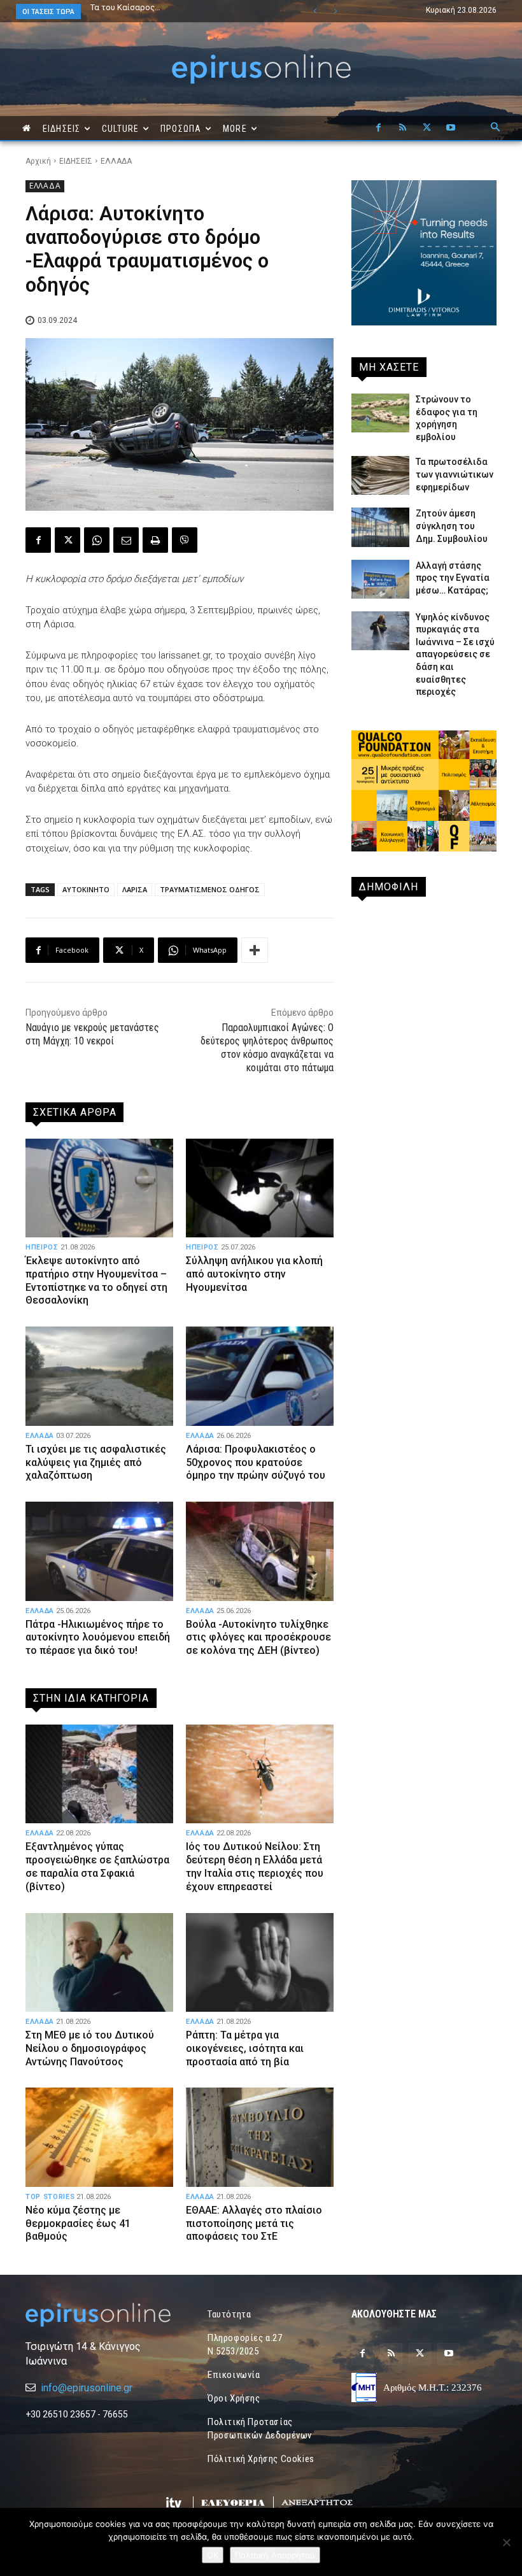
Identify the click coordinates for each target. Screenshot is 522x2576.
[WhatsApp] (97, 540)
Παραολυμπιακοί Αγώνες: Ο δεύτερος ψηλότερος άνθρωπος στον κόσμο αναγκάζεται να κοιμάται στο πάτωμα (267, 1047)
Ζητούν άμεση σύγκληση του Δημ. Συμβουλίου (452, 526)
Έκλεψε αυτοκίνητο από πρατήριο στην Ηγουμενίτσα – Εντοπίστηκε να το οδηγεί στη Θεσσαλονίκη (96, 1280)
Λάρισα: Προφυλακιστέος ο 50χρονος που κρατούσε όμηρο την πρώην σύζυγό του (257, 1462)
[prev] (315, 11)
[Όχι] (506, 2542)
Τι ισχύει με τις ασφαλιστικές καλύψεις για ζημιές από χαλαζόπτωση (96, 1462)
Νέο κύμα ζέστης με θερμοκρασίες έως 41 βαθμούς (78, 2224)
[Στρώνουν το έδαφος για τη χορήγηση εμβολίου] (380, 413)
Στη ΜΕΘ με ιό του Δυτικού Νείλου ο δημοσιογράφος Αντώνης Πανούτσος (90, 2048)
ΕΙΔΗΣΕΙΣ (76, 161)
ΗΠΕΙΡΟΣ (42, 1247)
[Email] (126, 540)
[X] (427, 128)
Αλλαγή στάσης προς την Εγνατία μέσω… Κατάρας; (453, 578)
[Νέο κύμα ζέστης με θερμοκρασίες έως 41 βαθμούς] (99, 2137)
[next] (335, 11)
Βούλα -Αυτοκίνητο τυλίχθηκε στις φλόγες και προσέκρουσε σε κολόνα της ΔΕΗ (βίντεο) (258, 1638)
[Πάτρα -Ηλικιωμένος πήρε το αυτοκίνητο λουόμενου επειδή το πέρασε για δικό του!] (99, 1551)
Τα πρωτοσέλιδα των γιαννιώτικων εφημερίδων (455, 474)
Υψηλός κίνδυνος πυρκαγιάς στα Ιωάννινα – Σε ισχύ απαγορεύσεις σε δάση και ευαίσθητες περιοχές (455, 655)
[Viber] (185, 540)
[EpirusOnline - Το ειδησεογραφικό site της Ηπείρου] (261, 69)
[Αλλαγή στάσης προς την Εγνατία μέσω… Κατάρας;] (380, 579)
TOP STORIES (50, 2197)
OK (213, 2555)
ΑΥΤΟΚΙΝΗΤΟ (86, 889)
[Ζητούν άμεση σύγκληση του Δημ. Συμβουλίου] (380, 527)
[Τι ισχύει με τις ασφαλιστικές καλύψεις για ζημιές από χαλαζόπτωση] (99, 1376)
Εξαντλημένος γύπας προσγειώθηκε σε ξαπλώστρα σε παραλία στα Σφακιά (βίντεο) (97, 1866)
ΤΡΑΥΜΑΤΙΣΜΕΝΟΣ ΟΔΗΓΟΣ (210, 889)
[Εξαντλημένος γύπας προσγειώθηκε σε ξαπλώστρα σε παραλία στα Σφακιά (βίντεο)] (99, 1774)
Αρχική (38, 161)
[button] (495, 128)
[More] (255, 950)
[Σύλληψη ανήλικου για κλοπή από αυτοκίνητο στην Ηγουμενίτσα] (260, 1188)
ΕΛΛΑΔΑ (116, 161)
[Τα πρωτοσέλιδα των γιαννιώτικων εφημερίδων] (380, 475)
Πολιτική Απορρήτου (275, 2555)
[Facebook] (378, 128)
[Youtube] (451, 128)
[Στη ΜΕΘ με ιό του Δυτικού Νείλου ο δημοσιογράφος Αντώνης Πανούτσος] (99, 1962)
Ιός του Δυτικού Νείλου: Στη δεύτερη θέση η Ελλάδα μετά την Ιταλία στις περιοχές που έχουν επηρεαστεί (255, 1866)
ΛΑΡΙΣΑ (135, 889)
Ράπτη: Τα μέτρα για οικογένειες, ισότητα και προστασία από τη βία (245, 2048)
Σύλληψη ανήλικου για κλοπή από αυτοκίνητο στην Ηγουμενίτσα (254, 1274)
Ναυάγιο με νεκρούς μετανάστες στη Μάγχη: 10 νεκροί (92, 1034)
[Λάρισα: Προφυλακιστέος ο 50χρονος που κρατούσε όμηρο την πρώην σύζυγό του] (260, 1376)
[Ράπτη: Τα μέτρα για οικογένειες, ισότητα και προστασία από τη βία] (260, 1962)
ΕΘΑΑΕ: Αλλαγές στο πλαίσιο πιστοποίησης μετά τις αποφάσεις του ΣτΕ (254, 2224)
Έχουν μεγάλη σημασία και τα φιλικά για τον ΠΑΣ (174, 11)
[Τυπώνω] (155, 540)
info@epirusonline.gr (87, 2388)
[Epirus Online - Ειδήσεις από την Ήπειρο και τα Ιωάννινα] (98, 2315)
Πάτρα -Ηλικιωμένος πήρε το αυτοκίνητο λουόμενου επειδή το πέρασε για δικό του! (98, 1638)
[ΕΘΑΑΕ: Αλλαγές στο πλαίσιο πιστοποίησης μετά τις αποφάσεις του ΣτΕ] (260, 2137)
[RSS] (402, 128)
